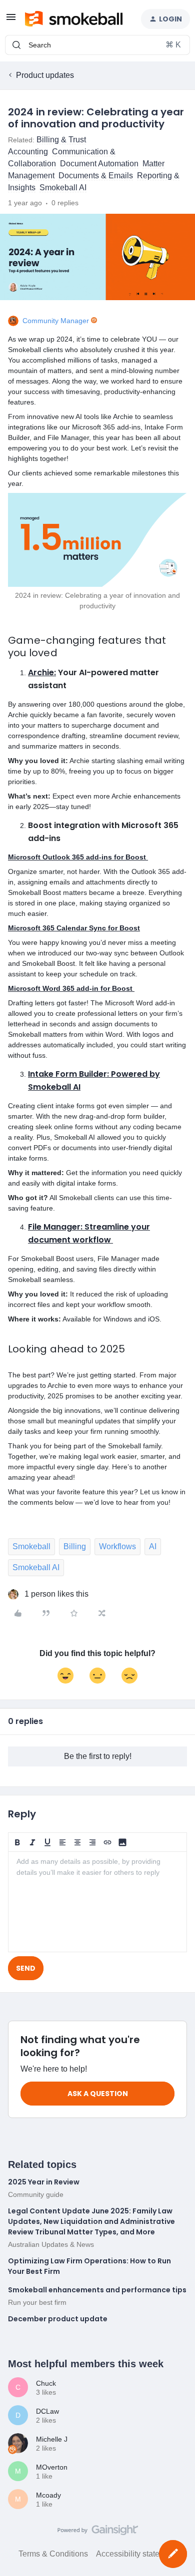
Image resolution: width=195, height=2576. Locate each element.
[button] (11, 20)
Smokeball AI (36, 1567)
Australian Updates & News (51, 2244)
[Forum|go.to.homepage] (74, 19)
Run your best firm (37, 2302)
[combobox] (97, 45)
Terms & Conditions (53, 2554)
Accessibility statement (136, 2554)
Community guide (36, 2194)
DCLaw (47, 2411)
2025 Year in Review (44, 2182)
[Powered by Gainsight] (98, 2533)
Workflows (117, 1546)
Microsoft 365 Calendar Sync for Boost (74, 928)
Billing (75, 1546)
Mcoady (48, 2495)
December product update (58, 2319)
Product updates (45, 75)
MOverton (52, 2467)
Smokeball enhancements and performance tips (97, 2290)
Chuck (46, 2383)
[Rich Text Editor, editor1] (97, 1902)
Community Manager (56, 321)
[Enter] (16, 45)
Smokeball (31, 1546)
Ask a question (98, 2094)
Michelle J (52, 2439)
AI (153, 1546)
